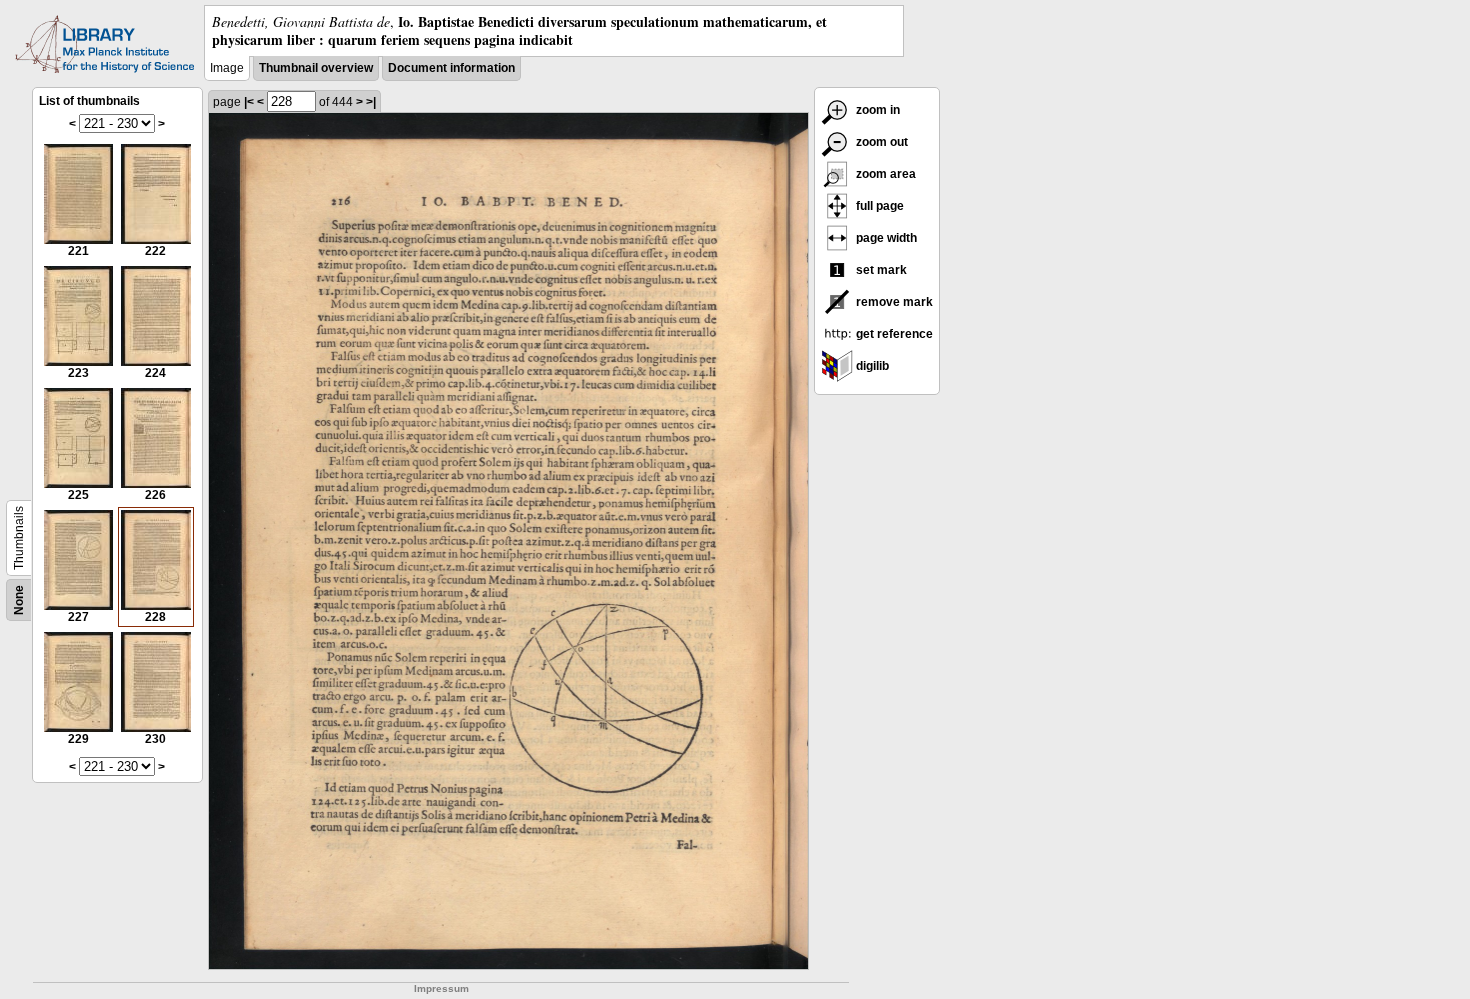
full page (878, 206)
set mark (880, 270)
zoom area (884, 174)
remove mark (893, 302)
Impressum (441, 988)
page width (885, 238)
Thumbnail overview (316, 68)
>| (371, 102)
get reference (893, 334)
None (19, 600)
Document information (451, 68)
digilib (871, 366)
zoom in (876, 110)
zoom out (880, 142)
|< (249, 102)
